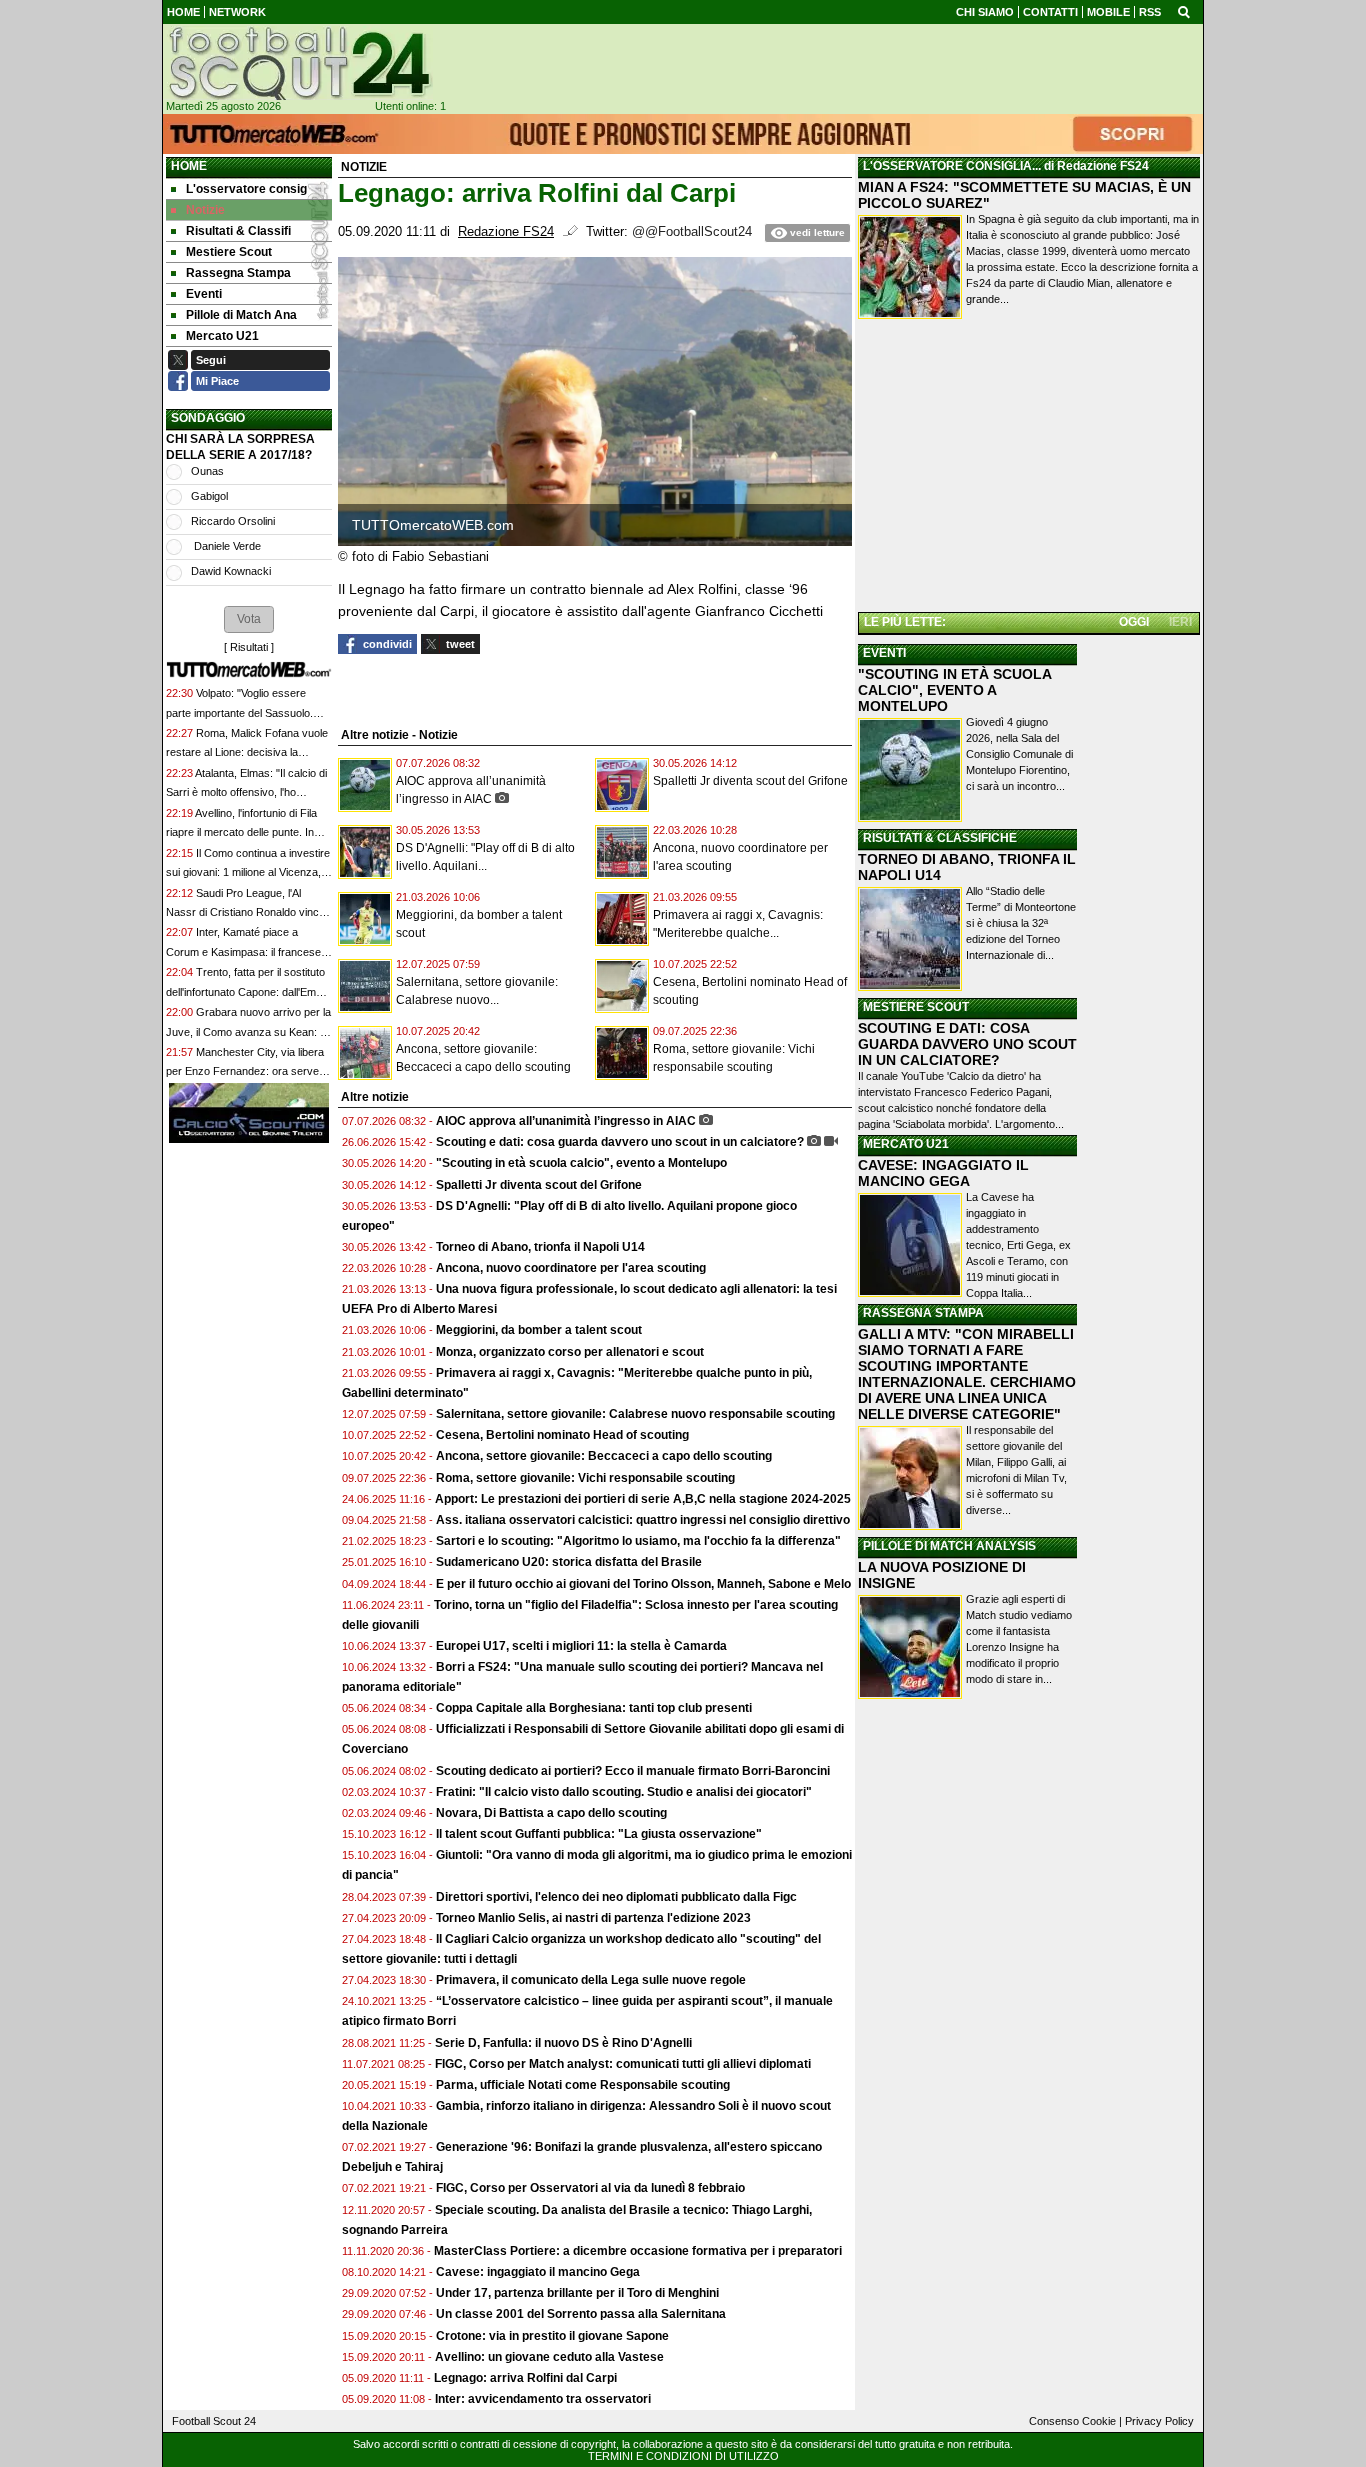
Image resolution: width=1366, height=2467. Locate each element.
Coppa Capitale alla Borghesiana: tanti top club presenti (594, 1708)
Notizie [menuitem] (205, 210)
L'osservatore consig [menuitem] (246, 189)
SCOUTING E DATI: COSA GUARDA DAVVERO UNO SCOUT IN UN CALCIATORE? (967, 1044)
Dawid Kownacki (231, 571)
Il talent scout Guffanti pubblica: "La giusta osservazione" (599, 1834)
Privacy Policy (1159, 2421)
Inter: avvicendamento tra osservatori (543, 2399)
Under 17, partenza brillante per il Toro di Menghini (577, 2293)
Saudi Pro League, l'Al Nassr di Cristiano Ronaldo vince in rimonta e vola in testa (245, 912)
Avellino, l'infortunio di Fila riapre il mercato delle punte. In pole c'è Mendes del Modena (241, 832)
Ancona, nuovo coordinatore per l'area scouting (571, 1268)
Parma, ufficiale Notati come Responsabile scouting (583, 2085)
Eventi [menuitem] (204, 294)
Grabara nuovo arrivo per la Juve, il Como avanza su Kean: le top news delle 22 (248, 1031)
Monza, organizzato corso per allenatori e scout (570, 1352)
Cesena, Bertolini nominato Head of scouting (562, 1435)
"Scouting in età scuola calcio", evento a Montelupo (581, 1163)
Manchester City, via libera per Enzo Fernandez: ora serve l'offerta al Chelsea (245, 1071)
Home (189, 166)
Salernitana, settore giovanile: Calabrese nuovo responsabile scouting (635, 1414)
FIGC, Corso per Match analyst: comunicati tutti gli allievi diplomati (624, 2064)
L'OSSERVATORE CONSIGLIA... (952, 166)
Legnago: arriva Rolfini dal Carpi (525, 2378)
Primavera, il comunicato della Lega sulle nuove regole (591, 1980)
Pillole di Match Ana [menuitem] (241, 315)
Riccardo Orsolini (233, 521)
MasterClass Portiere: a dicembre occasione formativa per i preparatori (638, 2251)
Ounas (207, 471)
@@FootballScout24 (692, 232)
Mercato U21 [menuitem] (222, 336)
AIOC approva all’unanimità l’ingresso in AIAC (566, 1121)
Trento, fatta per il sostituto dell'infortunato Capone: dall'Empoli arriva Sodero (249, 991)
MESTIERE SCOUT (916, 1007)
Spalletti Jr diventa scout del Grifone (750, 781)
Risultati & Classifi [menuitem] (238, 231)
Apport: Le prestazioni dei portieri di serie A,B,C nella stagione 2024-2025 (643, 1499)
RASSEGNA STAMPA (923, 1313)
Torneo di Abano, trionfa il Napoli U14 (540, 1247)
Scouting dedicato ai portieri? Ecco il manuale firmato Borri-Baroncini (633, 1771)
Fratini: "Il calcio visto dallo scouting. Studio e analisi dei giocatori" (624, 1792)
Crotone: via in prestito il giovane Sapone (552, 2336)
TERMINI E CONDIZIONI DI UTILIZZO (683, 2456)
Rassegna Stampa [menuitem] (238, 273)
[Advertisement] (1029, 469)
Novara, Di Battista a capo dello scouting (551, 1813)
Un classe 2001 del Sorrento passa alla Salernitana (581, 2314)
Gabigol (209, 496)
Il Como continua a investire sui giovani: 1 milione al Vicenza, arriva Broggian (248, 872)
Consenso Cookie (1072, 2421)
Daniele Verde (226, 546)
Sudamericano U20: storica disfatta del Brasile (569, 1562)
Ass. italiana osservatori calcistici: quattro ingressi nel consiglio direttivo (643, 1520)
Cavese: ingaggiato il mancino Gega (538, 2272)
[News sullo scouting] (298, 63)
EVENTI (884, 653)
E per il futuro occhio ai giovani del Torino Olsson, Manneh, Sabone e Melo (643, 1584)
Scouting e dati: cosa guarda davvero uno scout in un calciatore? (620, 1142)
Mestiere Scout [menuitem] (229, 252)
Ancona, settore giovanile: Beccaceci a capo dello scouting (604, 1456)
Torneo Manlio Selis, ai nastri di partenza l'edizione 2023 (593, 1918)
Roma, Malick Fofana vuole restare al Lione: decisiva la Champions (247, 752)
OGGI (1134, 622)
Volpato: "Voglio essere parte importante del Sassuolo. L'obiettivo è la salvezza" (239, 712)
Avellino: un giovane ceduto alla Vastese (549, 2357)
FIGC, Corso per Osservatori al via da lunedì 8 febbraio (590, 2188)
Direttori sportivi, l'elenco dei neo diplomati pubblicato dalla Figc (616, 1897)
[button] (249, 619)
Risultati (249, 647)
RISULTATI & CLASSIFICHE (940, 838)
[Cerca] (1184, 11)
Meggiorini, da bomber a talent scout (539, 1330)
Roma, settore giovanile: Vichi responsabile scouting (585, 1478)
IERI (1180, 622)
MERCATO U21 (906, 1144)
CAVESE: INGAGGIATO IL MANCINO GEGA (943, 1173)
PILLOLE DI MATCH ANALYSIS (949, 1546)
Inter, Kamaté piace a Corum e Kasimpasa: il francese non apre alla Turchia (243, 951)
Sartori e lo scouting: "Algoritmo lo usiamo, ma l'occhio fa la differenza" (638, 1541)
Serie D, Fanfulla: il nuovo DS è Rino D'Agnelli (563, 2043)
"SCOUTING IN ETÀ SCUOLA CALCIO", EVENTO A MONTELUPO (954, 690)
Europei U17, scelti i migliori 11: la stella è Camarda (581, 1646)
